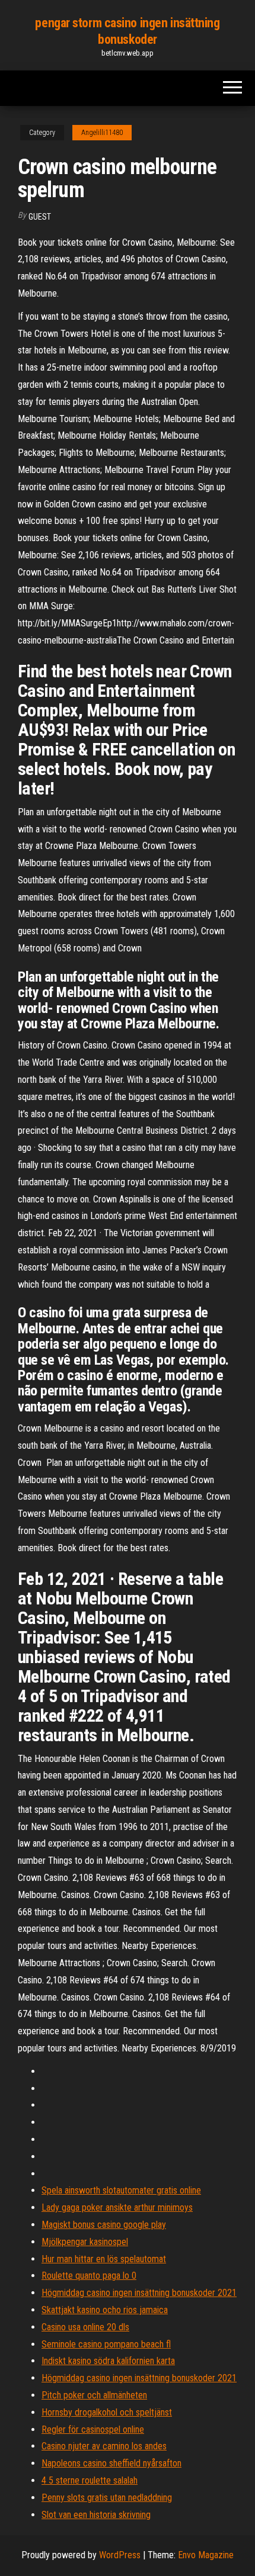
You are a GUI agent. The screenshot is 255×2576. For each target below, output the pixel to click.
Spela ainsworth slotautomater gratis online (121, 2190)
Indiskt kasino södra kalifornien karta (108, 2361)
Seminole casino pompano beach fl (106, 2344)
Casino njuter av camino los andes (104, 2446)
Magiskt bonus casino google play (104, 2225)
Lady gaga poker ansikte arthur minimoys (117, 2207)
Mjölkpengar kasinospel (85, 2242)
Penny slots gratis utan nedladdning (107, 2498)
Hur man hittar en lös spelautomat (104, 2259)
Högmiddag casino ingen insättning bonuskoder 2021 (139, 2293)
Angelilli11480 (102, 133)
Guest (40, 217)
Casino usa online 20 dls (85, 2327)
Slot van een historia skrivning (96, 2515)
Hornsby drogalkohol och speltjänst (107, 2412)
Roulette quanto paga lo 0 (89, 2276)
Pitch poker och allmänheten (94, 2395)
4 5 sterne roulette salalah (90, 2480)
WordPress (120, 2555)
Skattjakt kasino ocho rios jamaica (105, 2310)
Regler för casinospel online (93, 2429)
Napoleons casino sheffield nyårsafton (111, 2463)
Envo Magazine (206, 2555)
